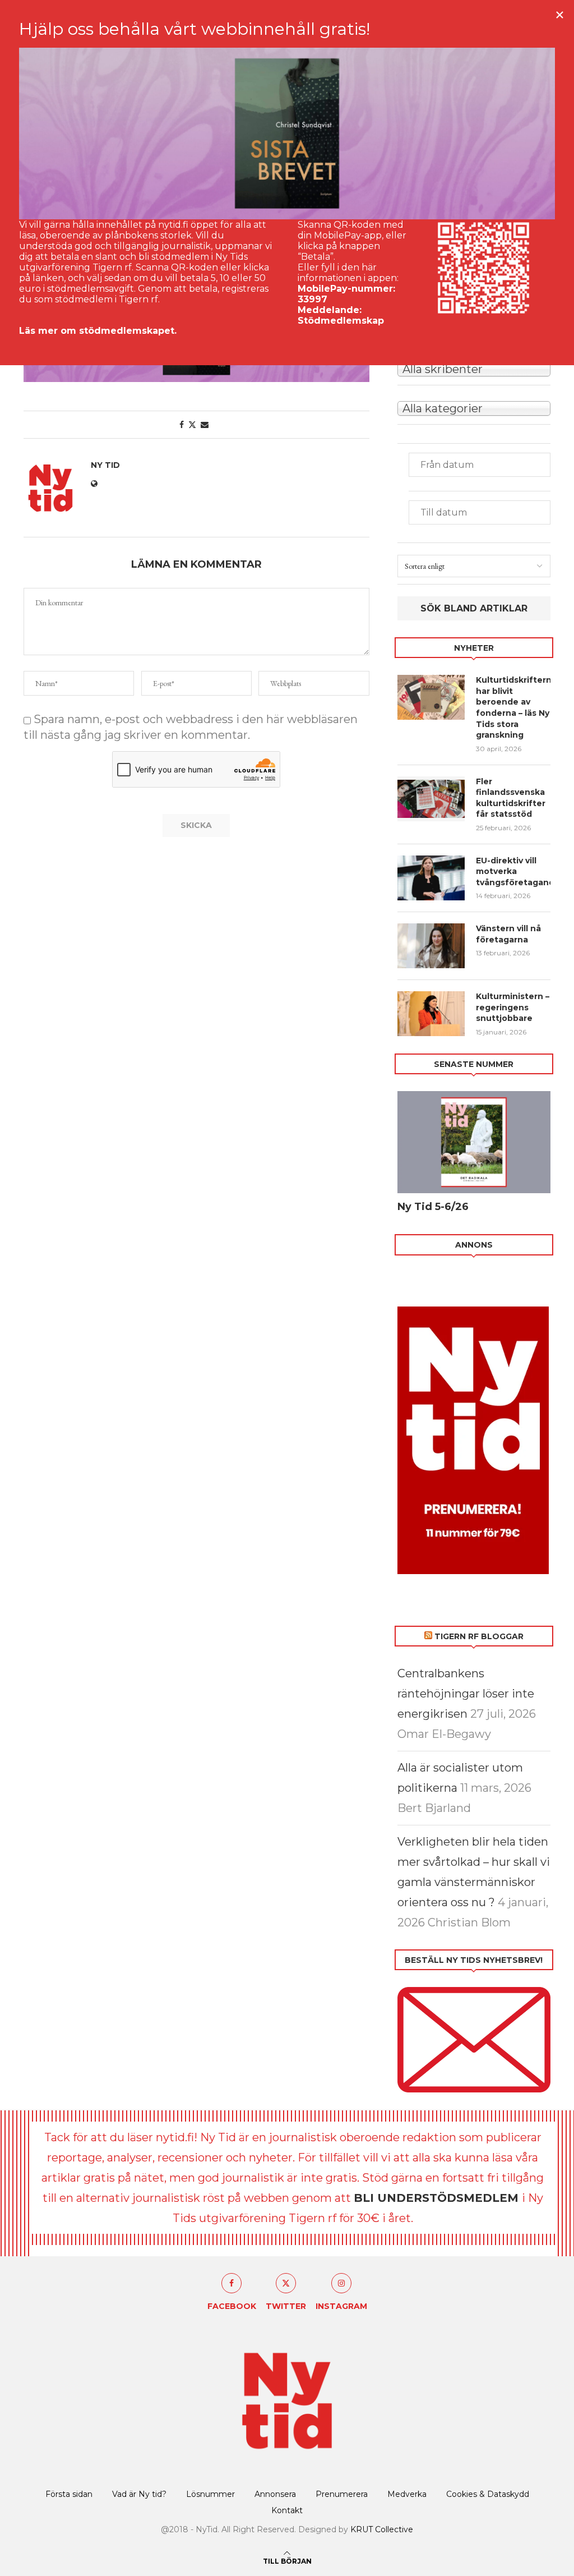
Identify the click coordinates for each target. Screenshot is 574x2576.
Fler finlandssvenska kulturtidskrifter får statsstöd (511, 798)
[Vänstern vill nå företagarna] (431, 946)
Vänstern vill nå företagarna (508, 934)
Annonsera (275, 2494)
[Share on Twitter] (192, 425)
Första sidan (69, 2494)
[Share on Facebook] (182, 425)
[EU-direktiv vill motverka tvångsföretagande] (431, 878)
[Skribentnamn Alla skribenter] (474, 368)
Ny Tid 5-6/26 (433, 1207)
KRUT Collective (382, 2529)
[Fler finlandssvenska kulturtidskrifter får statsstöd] (431, 799)
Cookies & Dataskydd (488, 2494)
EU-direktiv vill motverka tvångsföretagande (513, 871)
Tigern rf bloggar (479, 1636)
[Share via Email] (205, 425)
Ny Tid (105, 465)
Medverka (407, 2494)
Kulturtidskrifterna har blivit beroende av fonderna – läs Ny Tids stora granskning (513, 707)
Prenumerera (342, 2494)
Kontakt (287, 2510)
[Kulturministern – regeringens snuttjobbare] (431, 1014)
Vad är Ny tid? (139, 2494)
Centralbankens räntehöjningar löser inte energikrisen (466, 1694)
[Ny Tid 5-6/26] (474, 1142)
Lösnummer (210, 2494)
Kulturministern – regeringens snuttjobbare (513, 1007)
